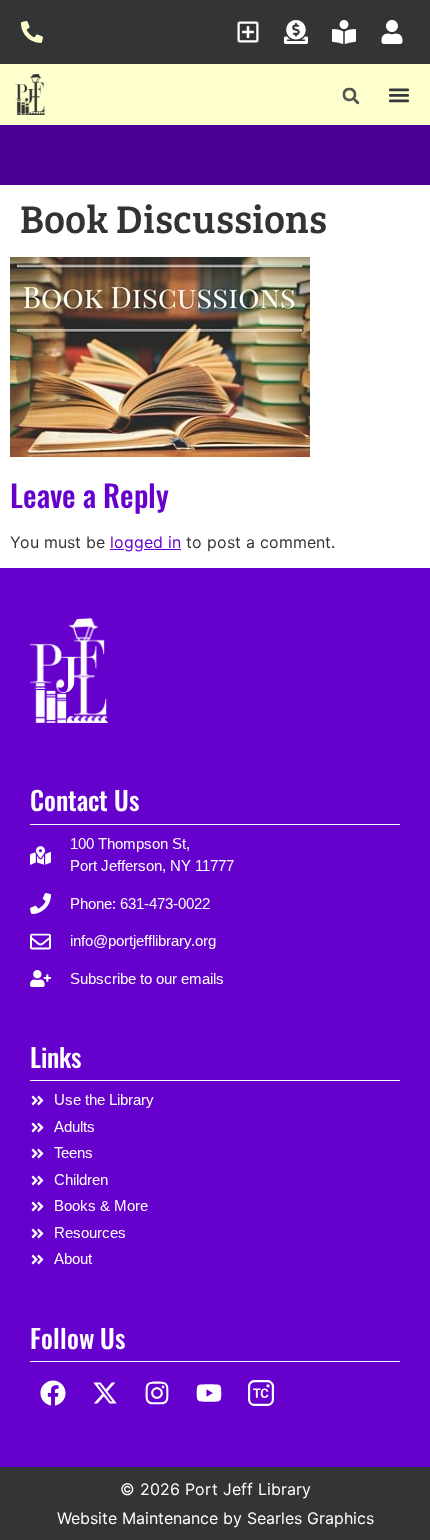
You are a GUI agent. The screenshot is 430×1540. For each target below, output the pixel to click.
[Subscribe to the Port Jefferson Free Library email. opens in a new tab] (253, 32)
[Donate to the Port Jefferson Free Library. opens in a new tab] (301, 32)
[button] (351, 96)
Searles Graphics (310, 1518)
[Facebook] (53, 1393)
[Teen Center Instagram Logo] (260, 1393)
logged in (145, 542)
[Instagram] (157, 1393)
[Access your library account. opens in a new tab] (397, 32)
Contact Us (84, 799)
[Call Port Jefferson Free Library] (37, 32)
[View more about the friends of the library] (349, 32)
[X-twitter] (105, 1393)
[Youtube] (208, 1393)
